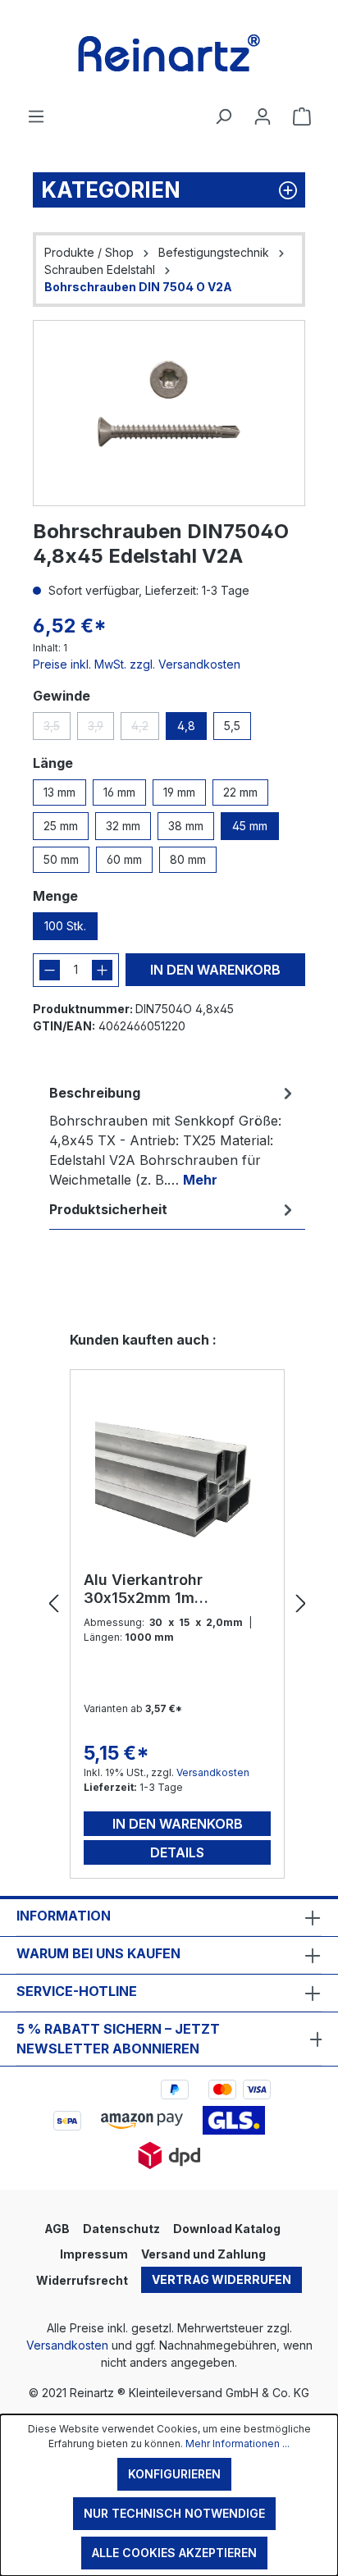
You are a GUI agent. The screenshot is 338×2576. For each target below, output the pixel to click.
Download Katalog (227, 2229)
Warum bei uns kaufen (98, 1953)
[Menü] (36, 116)
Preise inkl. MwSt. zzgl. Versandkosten (137, 664)
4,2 (145, 729)
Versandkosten (213, 1772)
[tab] (173, 1135)
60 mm (124, 859)
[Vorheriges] (53, 1604)
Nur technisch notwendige (174, 2513)
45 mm (250, 826)
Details (177, 1852)
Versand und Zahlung (203, 2254)
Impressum (94, 2254)
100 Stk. (65, 926)
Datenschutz (121, 2229)
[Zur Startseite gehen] (169, 53)
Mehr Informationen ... (238, 2444)
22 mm (240, 792)
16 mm (119, 792)
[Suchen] (223, 116)
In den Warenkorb (215, 970)
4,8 (186, 726)
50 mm (61, 859)
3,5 (57, 729)
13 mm (59, 792)
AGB (57, 2229)
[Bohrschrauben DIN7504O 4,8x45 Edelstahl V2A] (169, 413)
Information (64, 1916)
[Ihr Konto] (263, 116)
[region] (169, 413)
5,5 (232, 726)
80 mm (188, 859)
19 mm (179, 792)
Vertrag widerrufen (222, 2279)
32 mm (123, 826)
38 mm (186, 826)
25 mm (61, 826)
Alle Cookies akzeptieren (174, 2553)
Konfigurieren (174, 2474)
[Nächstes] (301, 1604)
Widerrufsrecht (82, 2280)
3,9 (101, 729)
